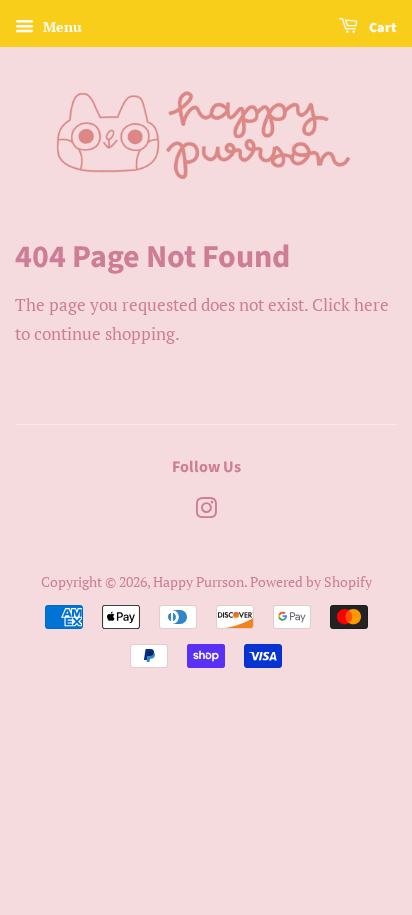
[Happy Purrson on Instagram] (206, 511)
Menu (60, 26)
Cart (381, 28)
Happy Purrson (198, 581)
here (371, 304)
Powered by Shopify (311, 581)
